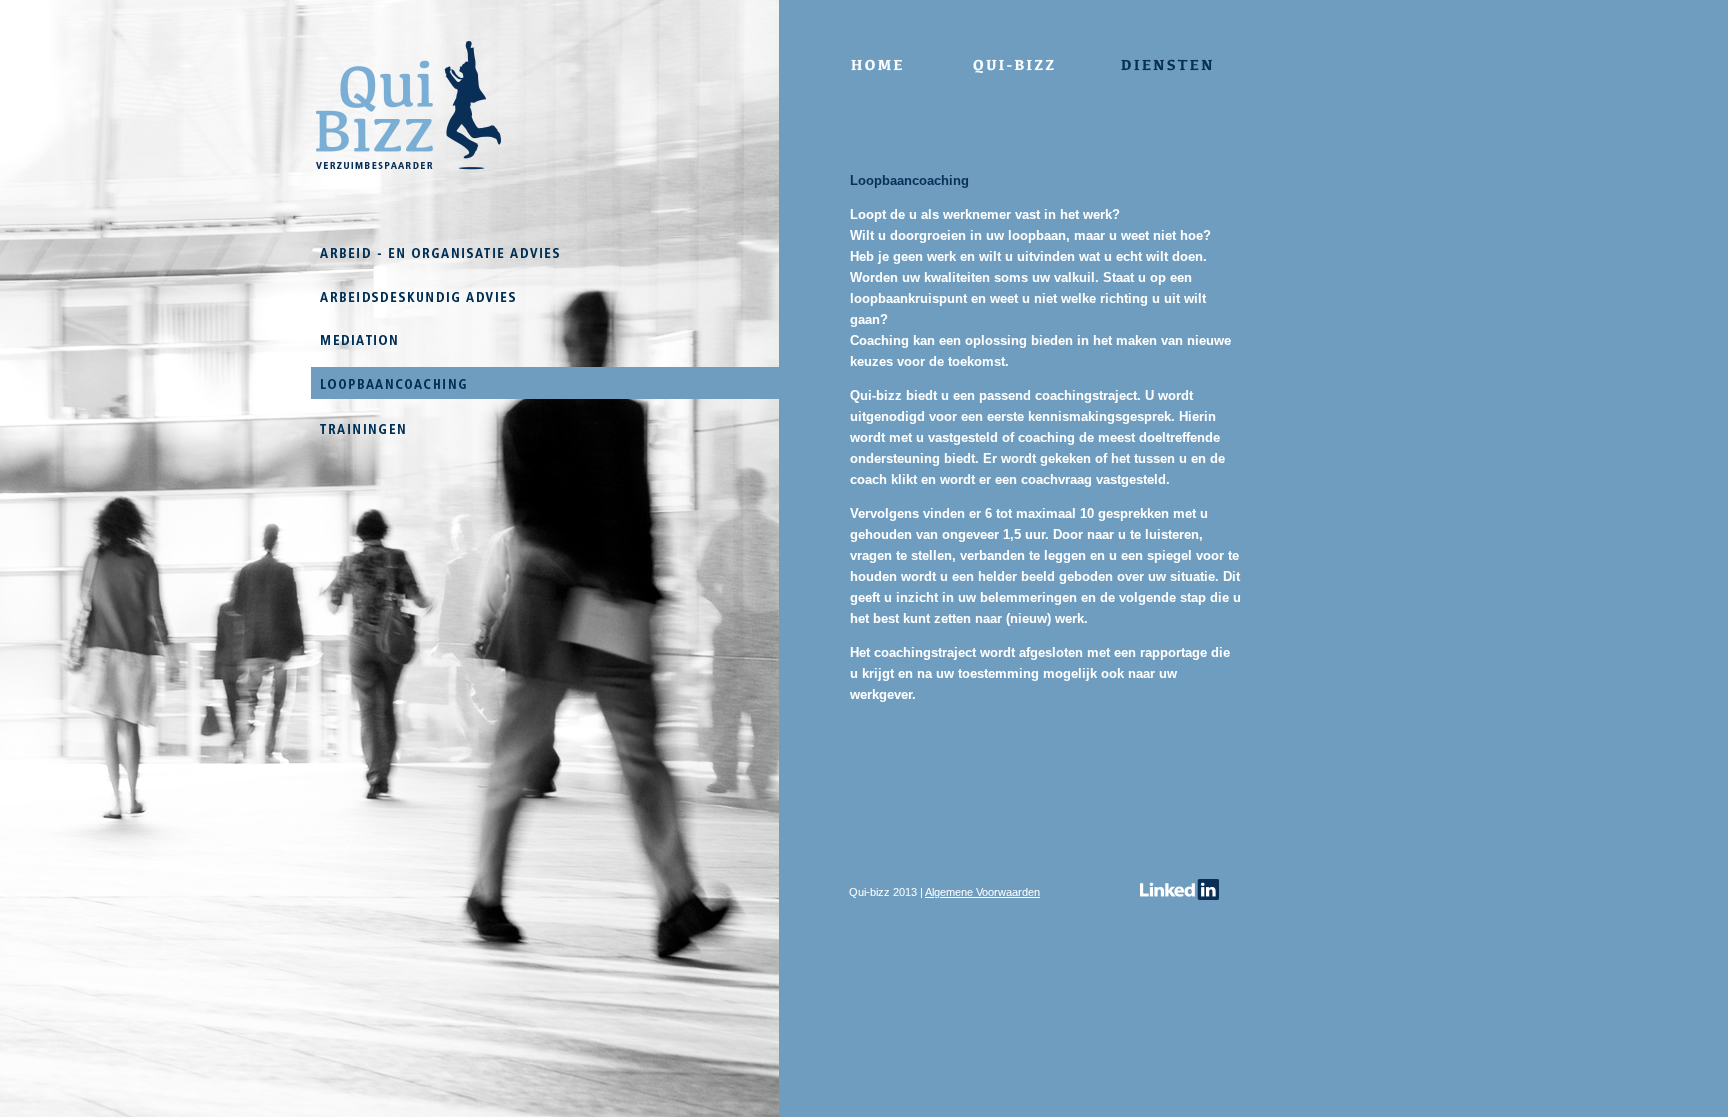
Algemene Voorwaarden (982, 892)
